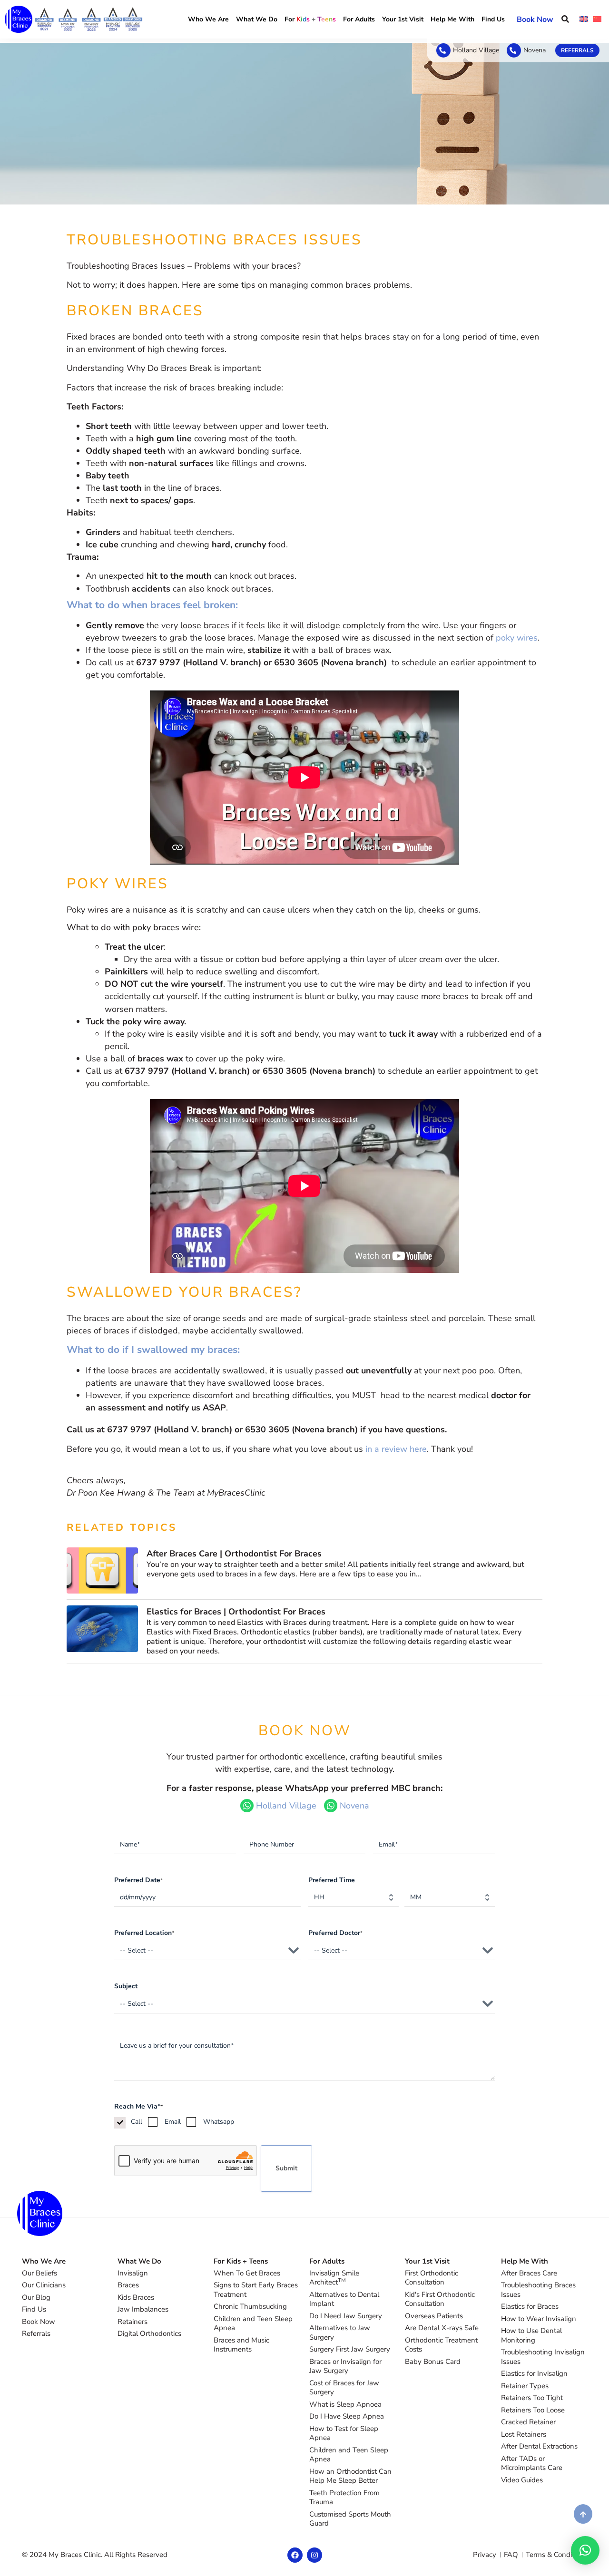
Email (173, 2122)
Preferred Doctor (335, 1933)
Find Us (493, 19)
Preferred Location (144, 1933)
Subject (126, 1986)
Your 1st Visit (403, 19)
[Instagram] (314, 2555)
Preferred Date (138, 1880)
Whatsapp (219, 2122)
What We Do (257, 19)
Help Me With (452, 19)
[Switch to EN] (584, 19)
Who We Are (208, 19)
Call (137, 2122)
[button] (565, 19)
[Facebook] (295, 2555)
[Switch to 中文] (597, 19)
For (310, 19)
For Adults (359, 19)
